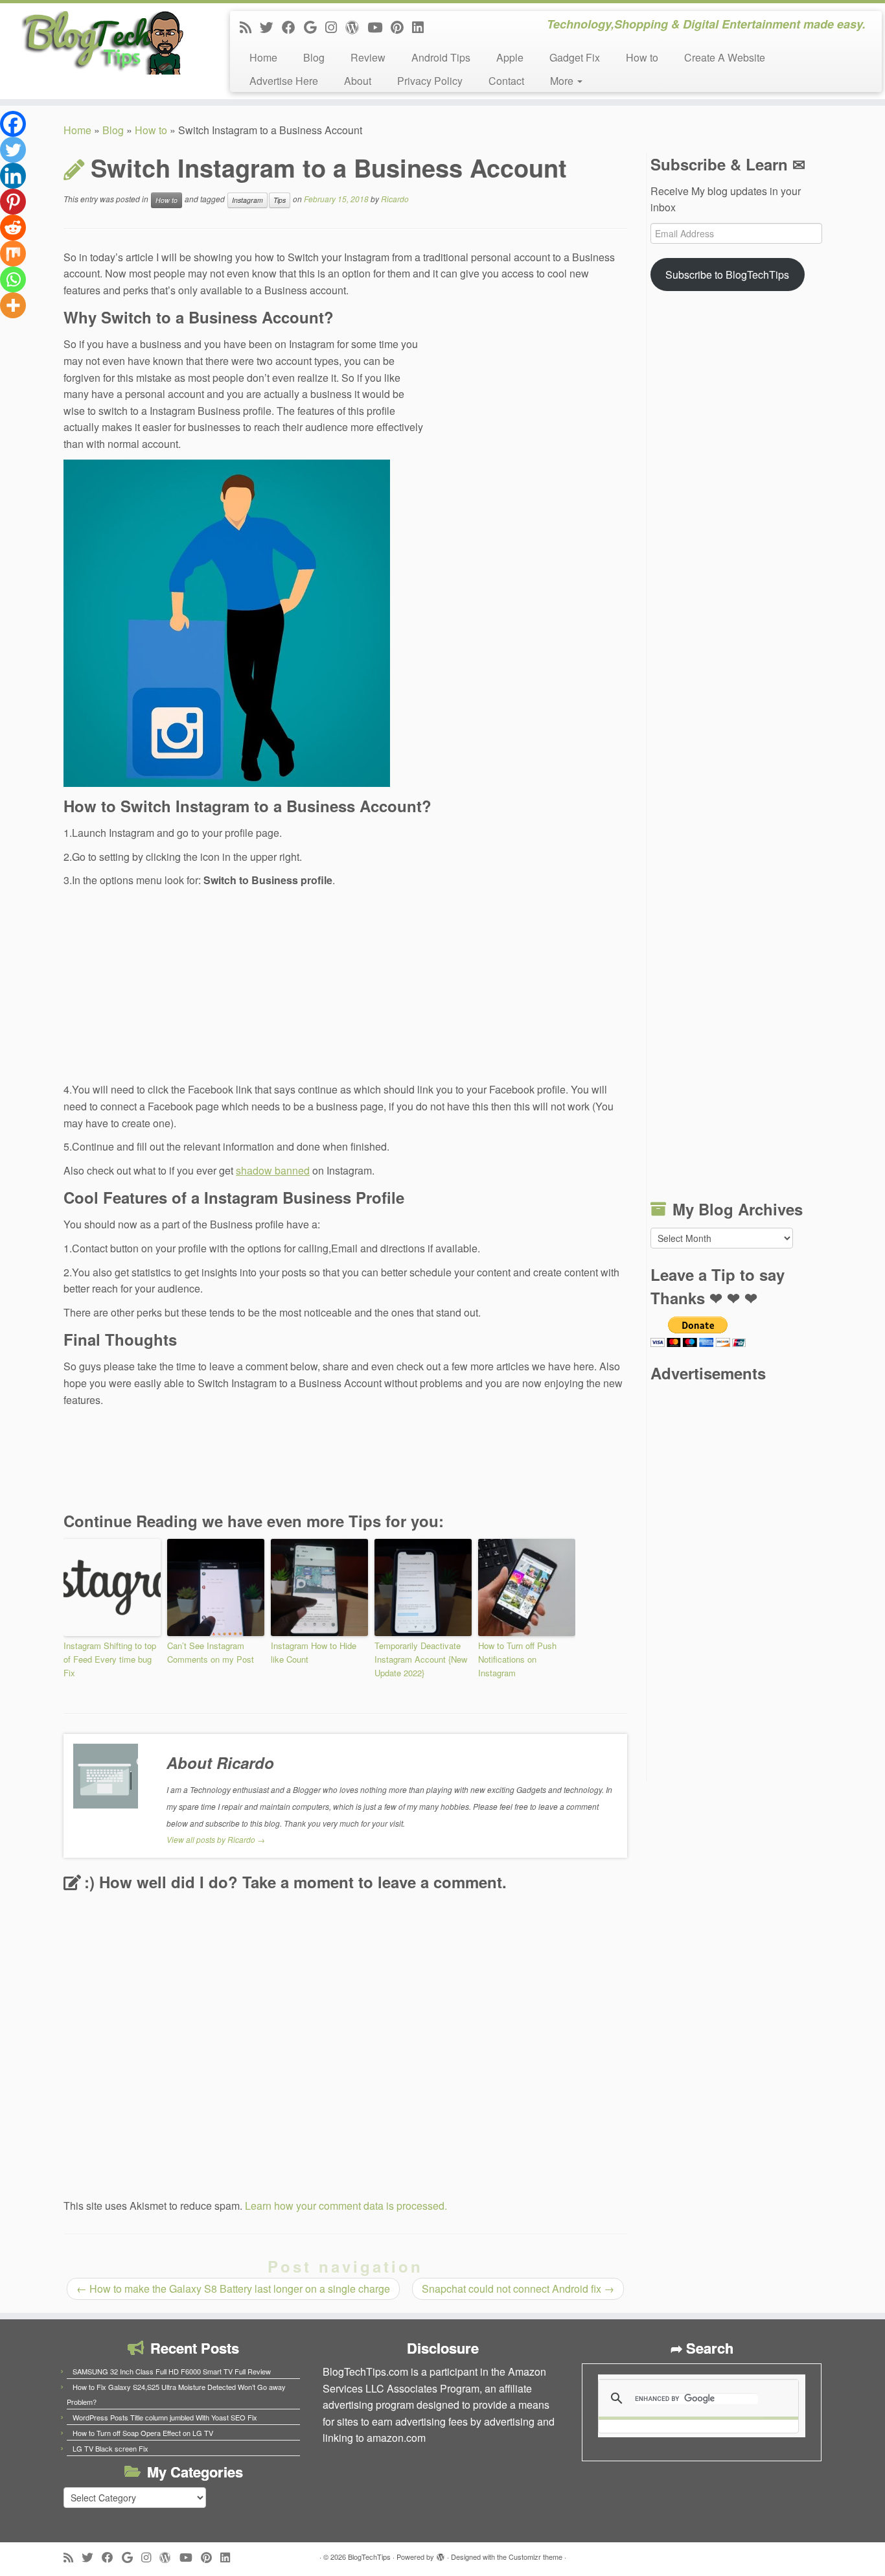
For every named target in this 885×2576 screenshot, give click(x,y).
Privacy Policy (430, 81)
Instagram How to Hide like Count (314, 1652)
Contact (506, 81)
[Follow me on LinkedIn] (422, 27)
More (563, 81)
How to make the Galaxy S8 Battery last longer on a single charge (233, 2289)
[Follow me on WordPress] (356, 27)
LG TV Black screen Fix (110, 2448)
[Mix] (13, 253)
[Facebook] (13, 124)
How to (642, 57)
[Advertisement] (530, 393)
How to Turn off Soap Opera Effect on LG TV (143, 2433)
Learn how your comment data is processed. (346, 2206)
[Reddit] (13, 228)
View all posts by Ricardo (216, 1839)
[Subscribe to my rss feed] (250, 27)
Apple (510, 57)
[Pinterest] (13, 202)
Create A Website (725, 57)
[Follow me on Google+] (315, 27)
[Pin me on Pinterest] (401, 27)
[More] (13, 305)
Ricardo (395, 199)
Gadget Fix (575, 57)
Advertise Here (284, 81)
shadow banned (273, 1170)
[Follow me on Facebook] (293, 27)
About (358, 81)
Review (368, 57)
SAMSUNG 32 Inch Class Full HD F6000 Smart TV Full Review (172, 2371)
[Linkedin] (13, 176)
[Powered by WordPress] (441, 2554)
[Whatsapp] (13, 279)
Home (263, 57)
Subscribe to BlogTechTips (727, 275)
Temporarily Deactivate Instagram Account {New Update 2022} (421, 1659)
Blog (314, 57)
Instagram (247, 200)
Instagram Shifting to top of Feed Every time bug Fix (110, 1659)
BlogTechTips (369, 2557)
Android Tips (441, 57)
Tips (280, 200)
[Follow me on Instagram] (335, 27)
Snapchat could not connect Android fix (518, 2289)
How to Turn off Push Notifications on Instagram (517, 1659)
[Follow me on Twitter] (271, 27)
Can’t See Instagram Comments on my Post (211, 1652)
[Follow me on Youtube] (379, 27)
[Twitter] (13, 150)
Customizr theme (535, 2557)
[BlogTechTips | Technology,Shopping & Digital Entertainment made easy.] (102, 42)
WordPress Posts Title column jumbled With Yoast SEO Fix (165, 2417)
